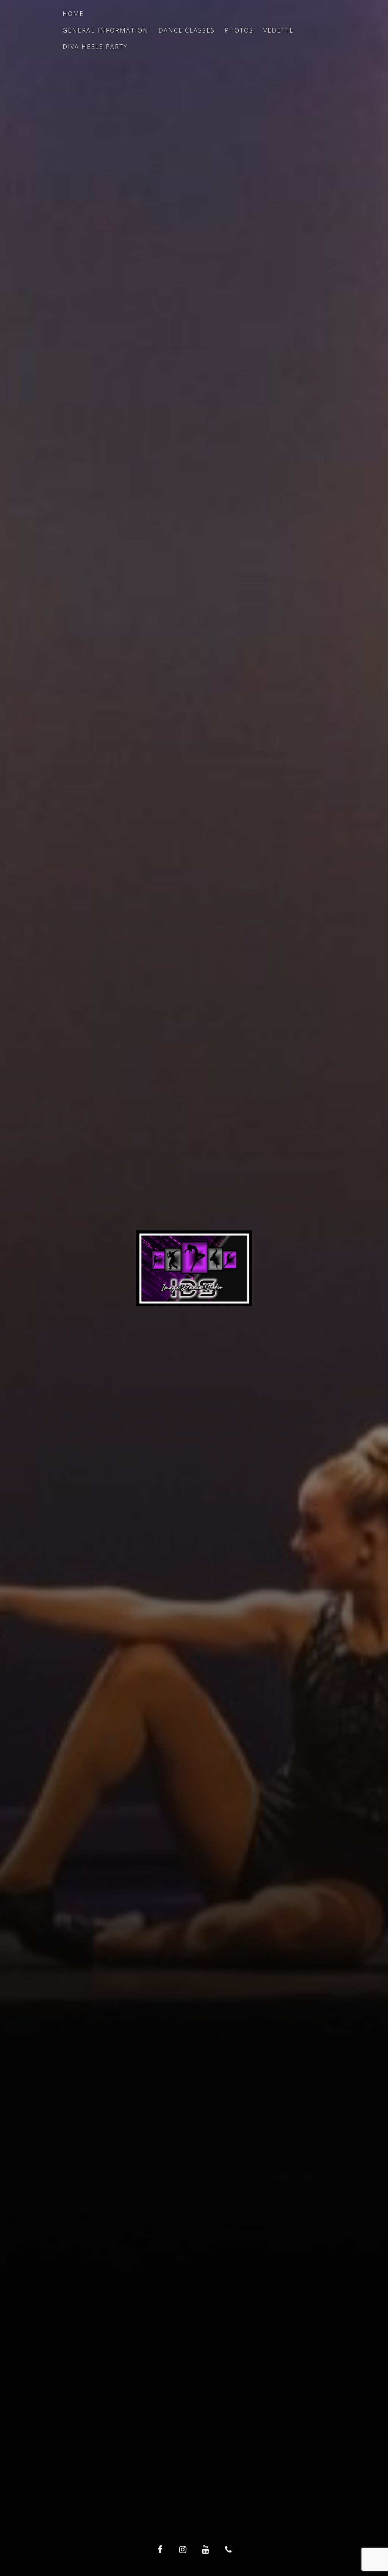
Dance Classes (187, 30)
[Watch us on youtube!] (205, 2549)
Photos (239, 30)
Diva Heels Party (95, 47)
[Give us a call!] (228, 2549)
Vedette (278, 30)
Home (73, 14)
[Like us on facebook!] (160, 2549)
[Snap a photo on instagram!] (183, 2549)
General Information (106, 30)
